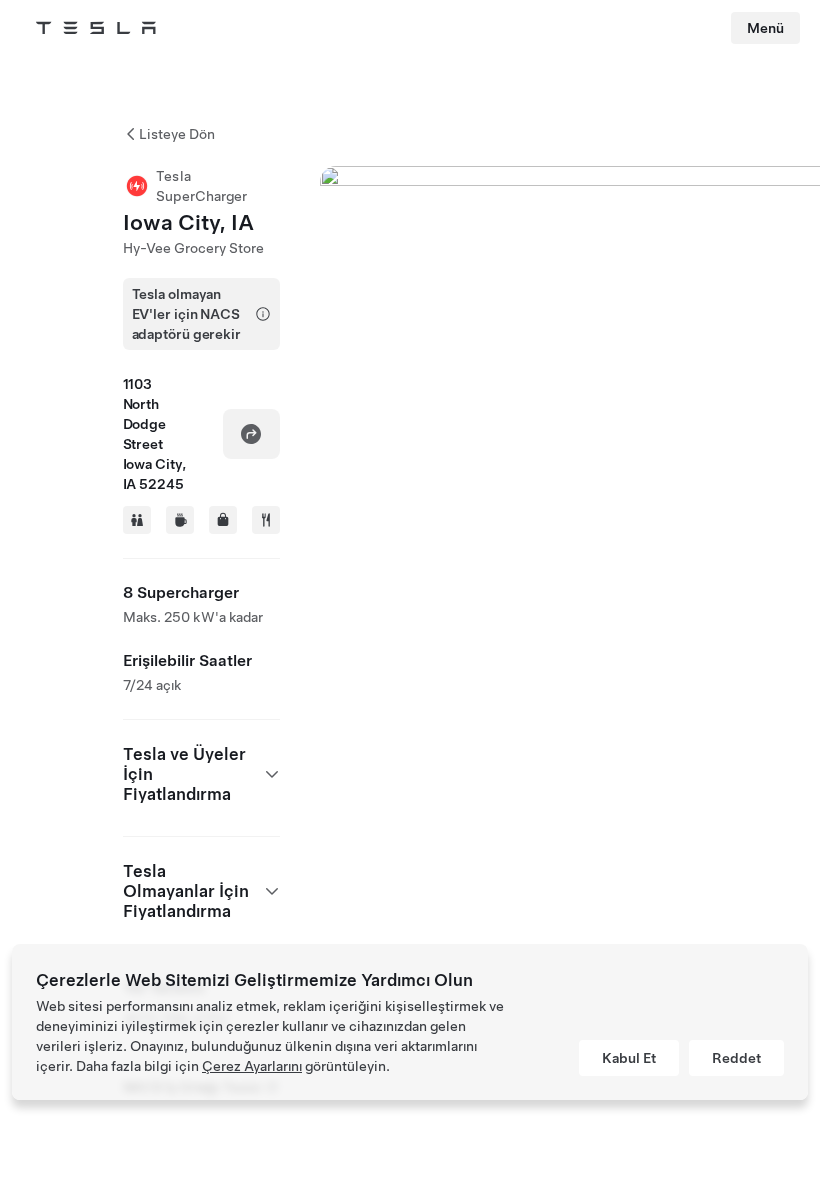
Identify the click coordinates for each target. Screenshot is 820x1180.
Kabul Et (629, 1058)
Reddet (736, 1058)
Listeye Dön (177, 134)
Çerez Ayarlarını (252, 1066)
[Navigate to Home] (96, 28)
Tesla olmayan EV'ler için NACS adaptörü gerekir (186, 314)
